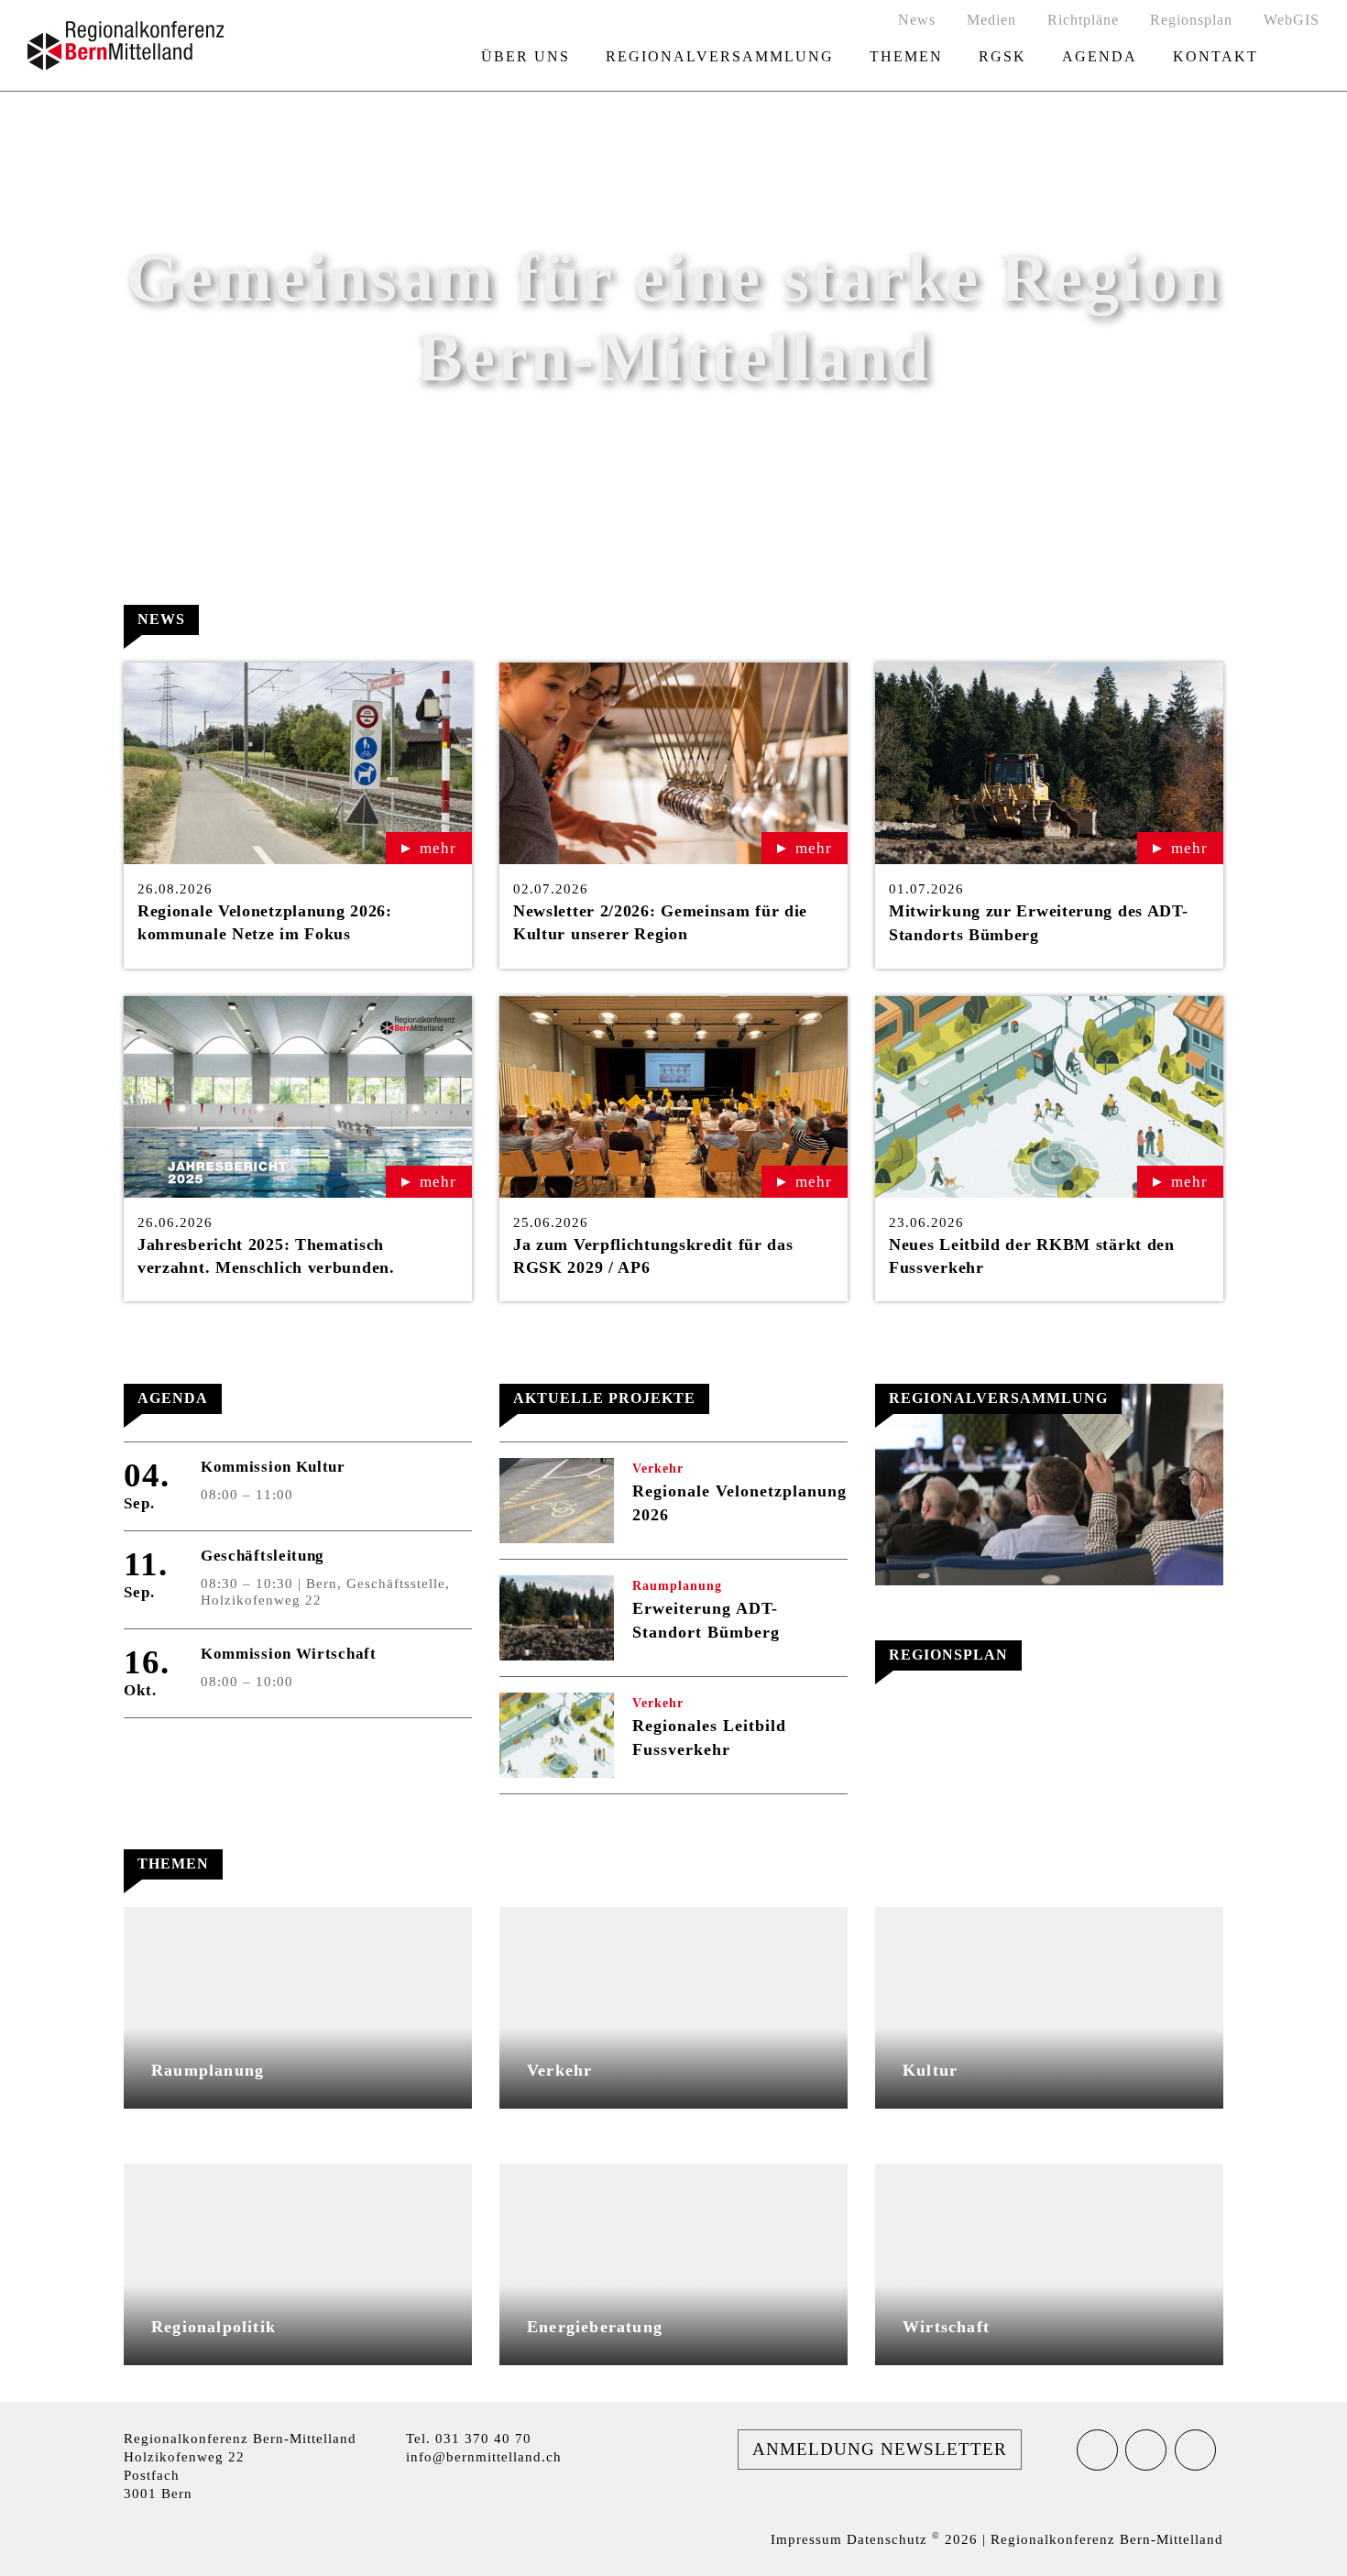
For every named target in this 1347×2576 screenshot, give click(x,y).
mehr (438, 848)
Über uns (526, 56)
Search (1308, 57)
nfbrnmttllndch (486, 2457)
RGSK (1002, 56)
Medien (991, 20)
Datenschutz (887, 2539)
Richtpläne (1083, 20)
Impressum (806, 2539)
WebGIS (1292, 20)
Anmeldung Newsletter (880, 2449)
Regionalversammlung (720, 56)
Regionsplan (1191, 20)
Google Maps (219, 2490)
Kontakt (1216, 56)
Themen (906, 56)
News (917, 20)
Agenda (1100, 56)
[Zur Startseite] (126, 46)
